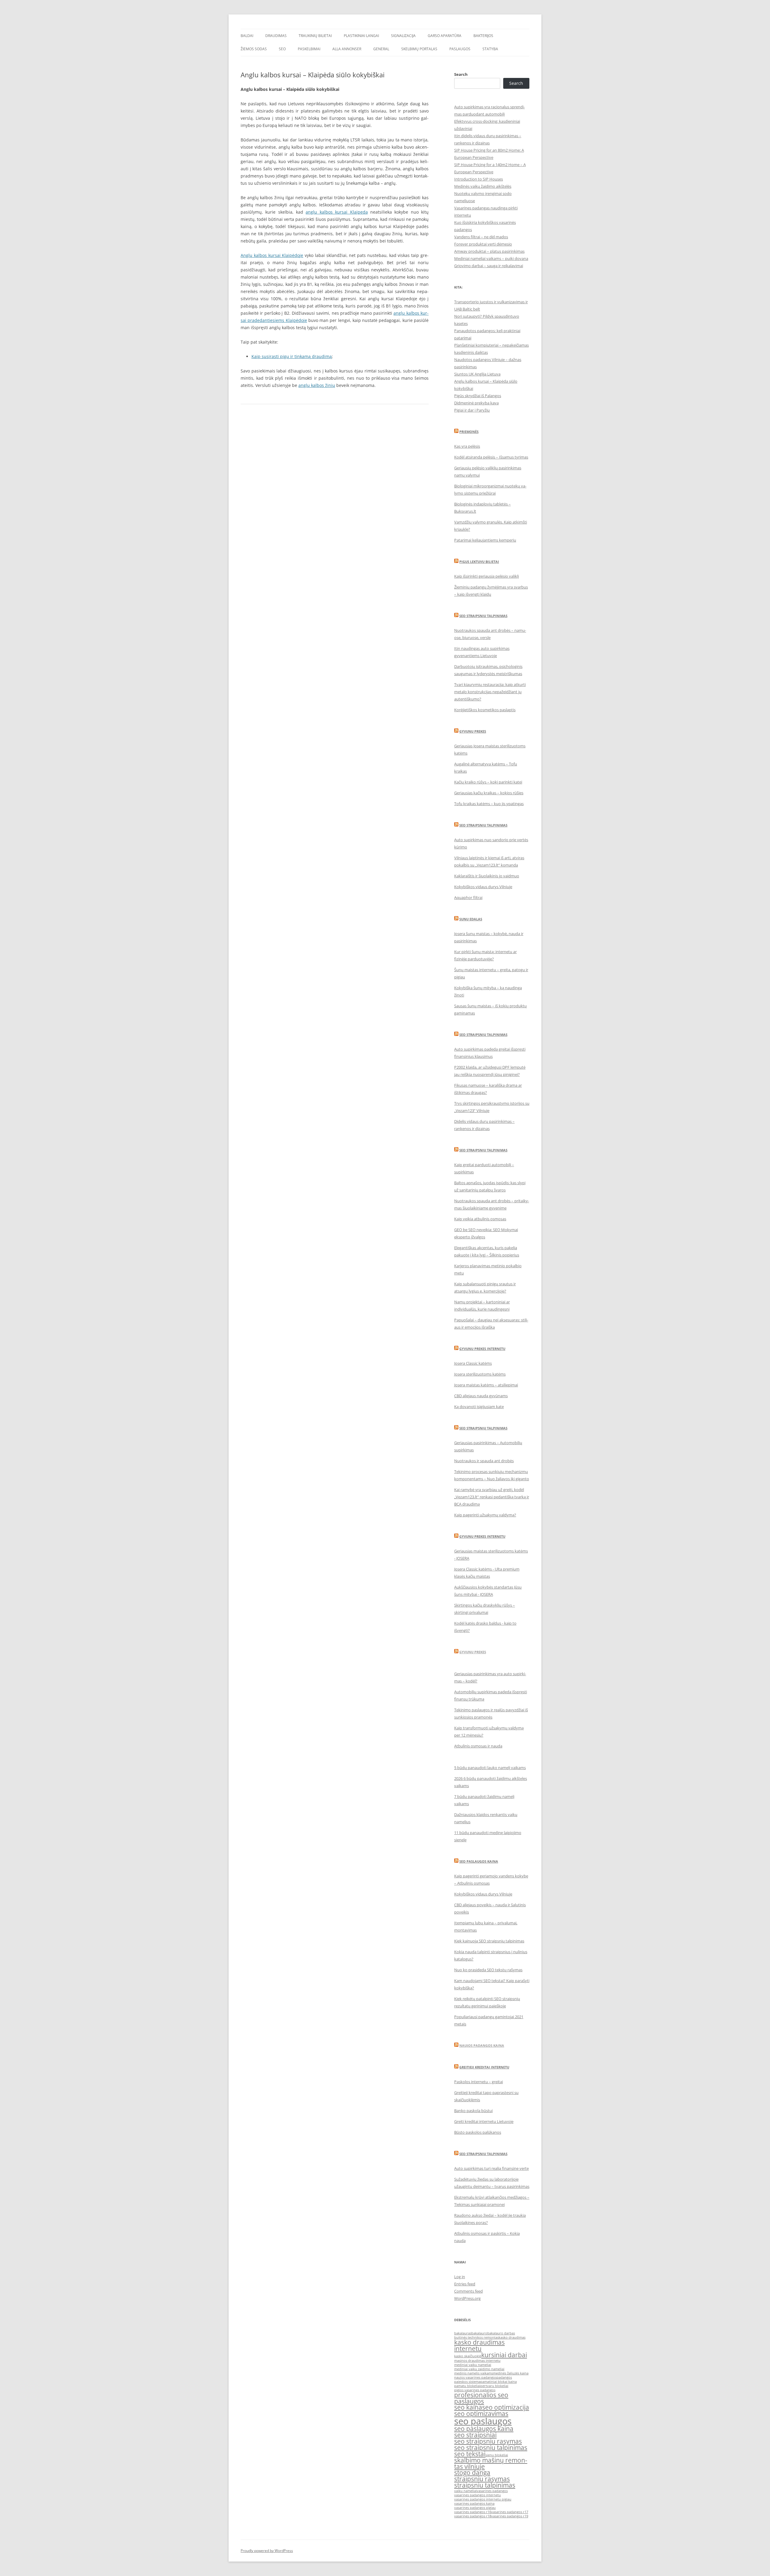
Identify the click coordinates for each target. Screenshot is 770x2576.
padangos (504, 2377)
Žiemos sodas (254, 49)
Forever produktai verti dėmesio (483, 244)
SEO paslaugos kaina (479, 1861)
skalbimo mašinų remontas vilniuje (491, 2463)
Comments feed (468, 2291)
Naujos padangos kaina (482, 2045)
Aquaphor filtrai (468, 897)
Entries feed (465, 2284)
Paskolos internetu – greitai (479, 2082)
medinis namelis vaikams (474, 2373)
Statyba (490, 49)
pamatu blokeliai (467, 2386)
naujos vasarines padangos (475, 2377)
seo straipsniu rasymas (488, 2441)
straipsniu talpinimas (485, 2485)
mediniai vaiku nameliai (473, 2365)
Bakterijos (483, 36)
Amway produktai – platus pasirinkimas (489, 251)
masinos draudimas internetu (477, 2361)
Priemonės (469, 432)
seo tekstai (470, 2454)
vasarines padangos (492, 2491)
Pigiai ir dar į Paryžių (472, 410)
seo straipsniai (475, 2435)
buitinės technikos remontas (476, 2337)
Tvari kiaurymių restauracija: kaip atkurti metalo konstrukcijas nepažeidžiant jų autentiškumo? (490, 692)
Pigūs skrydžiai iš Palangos (478, 396)
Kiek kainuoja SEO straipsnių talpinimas (489, 1941)
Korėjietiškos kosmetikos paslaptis (485, 710)
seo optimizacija (506, 2407)
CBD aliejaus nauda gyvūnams (481, 1396)
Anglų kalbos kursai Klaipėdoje (272, 255)
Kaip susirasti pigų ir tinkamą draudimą (292, 356)
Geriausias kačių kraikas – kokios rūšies (489, 793)
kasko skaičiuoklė (468, 2356)
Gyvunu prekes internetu (482, 1349)
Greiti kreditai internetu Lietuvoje (484, 2121)
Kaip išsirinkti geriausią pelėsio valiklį (487, 576)
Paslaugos (460, 49)
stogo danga (472, 2473)
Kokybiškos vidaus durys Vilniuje (483, 887)
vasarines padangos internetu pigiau (483, 2499)
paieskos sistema (467, 2382)
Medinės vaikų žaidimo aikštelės (483, 186)
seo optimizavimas (481, 2414)
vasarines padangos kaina (474, 2503)
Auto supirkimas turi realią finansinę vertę (491, 2168)
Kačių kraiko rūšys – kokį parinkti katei (488, 782)
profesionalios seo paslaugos (481, 2398)
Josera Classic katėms (473, 1363)
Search (461, 74)
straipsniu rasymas (482, 2479)
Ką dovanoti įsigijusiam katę (479, 1407)
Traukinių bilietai (315, 36)
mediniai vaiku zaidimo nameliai (479, 2369)
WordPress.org (467, 2298)
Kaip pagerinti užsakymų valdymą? (485, 1515)
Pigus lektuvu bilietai (479, 562)
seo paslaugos (483, 2421)
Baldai (247, 36)
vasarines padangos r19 (510, 2516)
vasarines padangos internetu (477, 2495)
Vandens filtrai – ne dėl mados (481, 237)
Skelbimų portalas (419, 49)
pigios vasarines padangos (475, 2390)
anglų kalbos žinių (317, 385)
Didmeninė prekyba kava (476, 403)
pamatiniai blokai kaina (499, 2382)
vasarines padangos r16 (473, 2512)
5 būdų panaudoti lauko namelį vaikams (490, 1768)
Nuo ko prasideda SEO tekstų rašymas (488, 1970)
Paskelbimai (309, 49)
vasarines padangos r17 (510, 2512)
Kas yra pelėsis (467, 446)
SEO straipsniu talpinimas (483, 616)
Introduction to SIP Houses (479, 179)
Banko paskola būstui (473, 2111)
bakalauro (479, 2333)
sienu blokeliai (497, 2455)
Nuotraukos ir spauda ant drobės (484, 1461)
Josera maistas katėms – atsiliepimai (486, 1385)
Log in (460, 2277)
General (381, 49)
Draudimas (276, 36)
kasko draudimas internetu (479, 2345)
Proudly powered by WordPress (267, 2551)
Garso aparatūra (445, 36)
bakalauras (463, 2333)
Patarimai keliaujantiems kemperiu (485, 540)
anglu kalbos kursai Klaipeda (337, 212)
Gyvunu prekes (473, 731)
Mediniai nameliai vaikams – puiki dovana (491, 258)
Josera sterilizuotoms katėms (480, 1374)
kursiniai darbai (504, 2355)
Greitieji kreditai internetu (484, 2067)
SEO (282, 49)
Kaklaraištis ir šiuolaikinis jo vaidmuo (487, 876)
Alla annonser (347, 49)
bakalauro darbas (501, 2333)
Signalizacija (403, 36)
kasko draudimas (512, 2337)
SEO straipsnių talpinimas (483, 1035)
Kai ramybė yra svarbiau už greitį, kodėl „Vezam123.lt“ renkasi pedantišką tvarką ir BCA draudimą (492, 1497)
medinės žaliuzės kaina (511, 2373)
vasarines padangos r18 (473, 2516)
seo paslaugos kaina (484, 2429)
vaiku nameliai (465, 2491)
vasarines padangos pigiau (475, 2508)
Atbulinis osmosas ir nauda (478, 1746)
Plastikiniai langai (361, 36)
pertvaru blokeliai (494, 2386)
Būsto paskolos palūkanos (478, 2132)
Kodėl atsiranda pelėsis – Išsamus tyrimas (491, 457)
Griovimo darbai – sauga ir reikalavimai (489, 266)
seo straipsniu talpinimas (491, 2448)
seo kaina (468, 2407)
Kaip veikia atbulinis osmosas (480, 1219)
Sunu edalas (471, 919)
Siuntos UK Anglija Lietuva (477, 374)
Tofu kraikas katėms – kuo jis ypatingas (489, 804)
